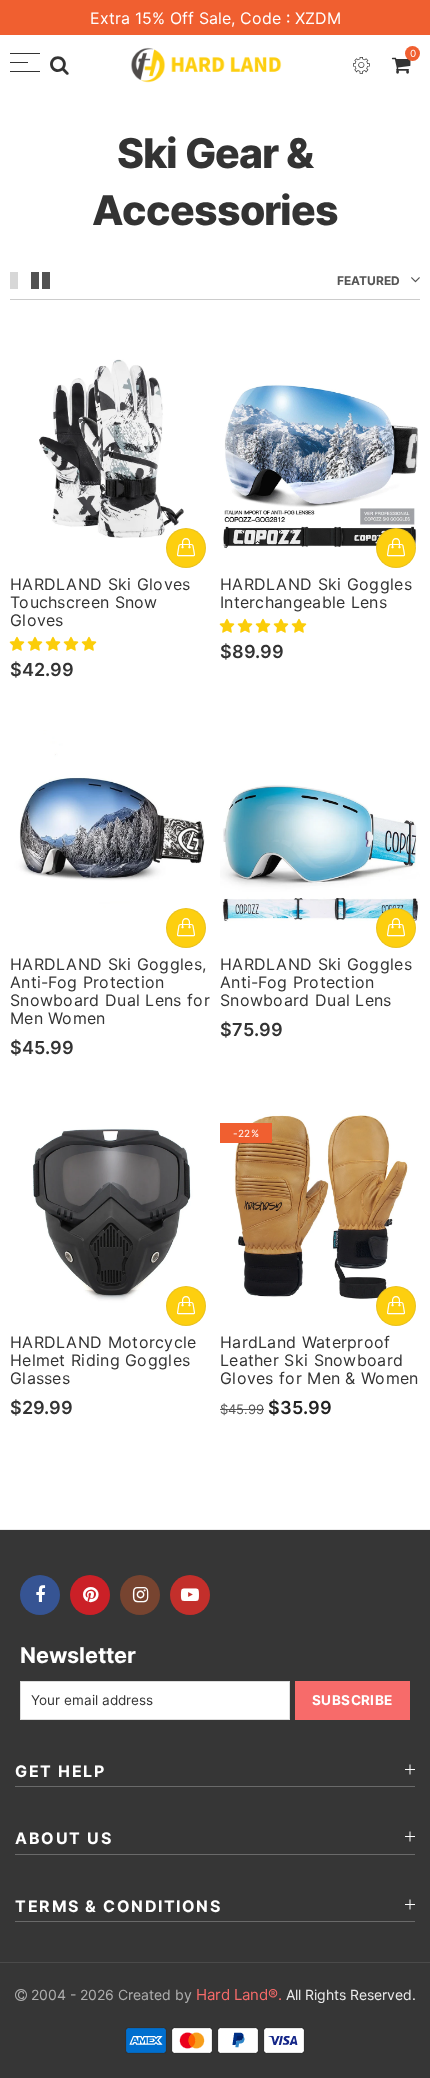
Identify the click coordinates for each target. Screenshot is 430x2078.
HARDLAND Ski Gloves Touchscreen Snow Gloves (100, 602)
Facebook (40, 1595)
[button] (55, 643)
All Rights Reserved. (306, 1994)
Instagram (140, 1595)
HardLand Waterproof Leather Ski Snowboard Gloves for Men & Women (319, 1360)
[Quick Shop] (186, 548)
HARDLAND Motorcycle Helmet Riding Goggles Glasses (103, 1360)
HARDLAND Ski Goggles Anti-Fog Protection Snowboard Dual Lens (316, 982)
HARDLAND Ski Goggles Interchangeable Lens (316, 593)
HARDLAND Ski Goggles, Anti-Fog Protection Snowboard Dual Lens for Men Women (110, 991)
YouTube (190, 1595)
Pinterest (90, 1595)
